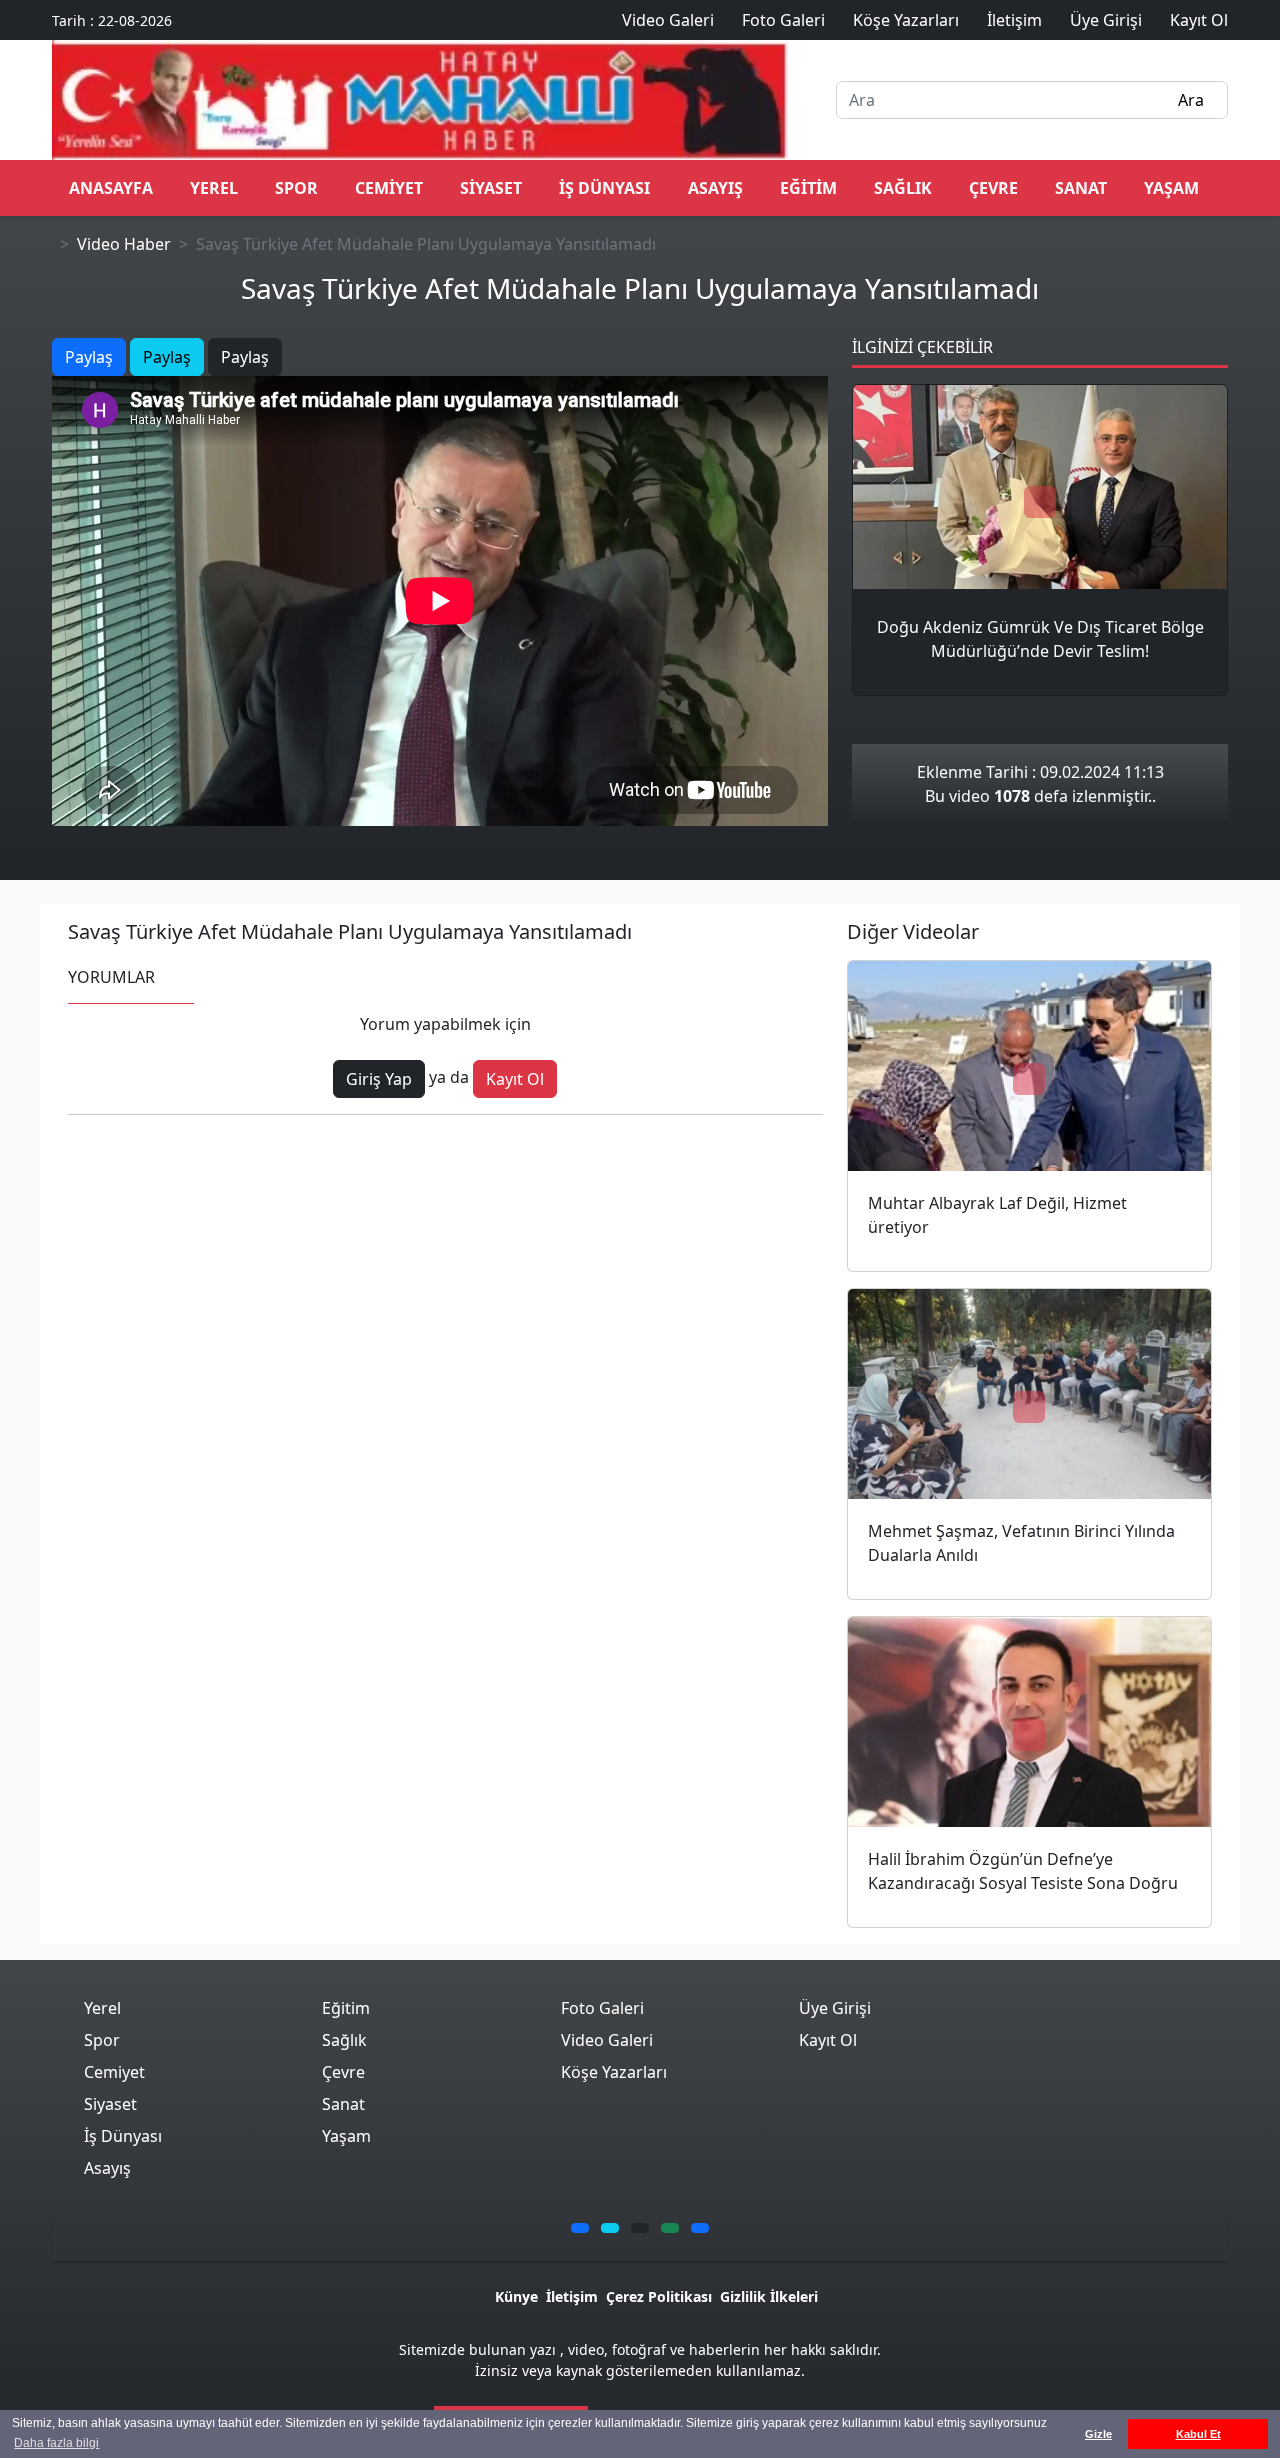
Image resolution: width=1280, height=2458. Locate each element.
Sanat (1081, 188)
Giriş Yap (379, 1079)
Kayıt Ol (515, 1079)
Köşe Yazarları (614, 2072)
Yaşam (1171, 188)
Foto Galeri (602, 2008)
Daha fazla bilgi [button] (56, 2443)
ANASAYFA (111, 188)
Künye (516, 2296)
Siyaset (491, 188)
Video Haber (124, 244)
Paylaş (89, 357)
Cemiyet (389, 188)
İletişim (572, 2296)
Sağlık (903, 188)
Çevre (993, 188)
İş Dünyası (604, 188)
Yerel (214, 188)
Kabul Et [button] (1198, 2434)
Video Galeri (607, 2040)
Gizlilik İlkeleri (769, 2296)
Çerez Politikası (659, 2296)
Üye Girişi (835, 2008)
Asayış (715, 188)
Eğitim (808, 188)
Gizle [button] (1098, 2434)
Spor (296, 188)
